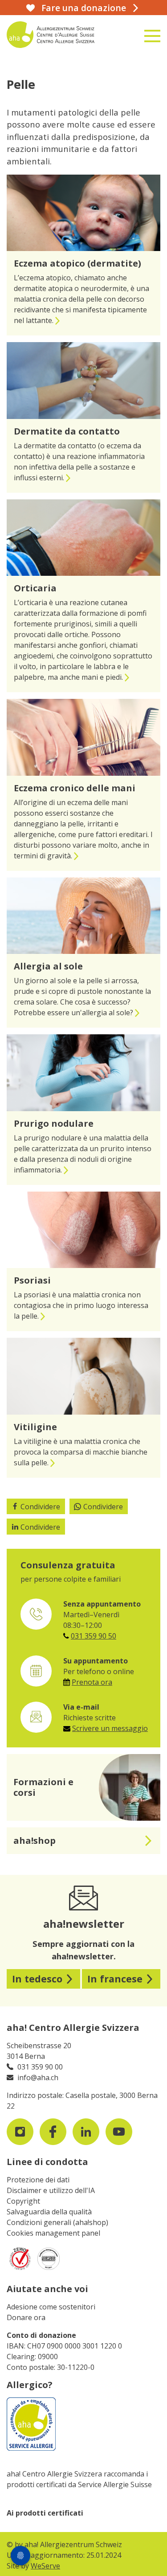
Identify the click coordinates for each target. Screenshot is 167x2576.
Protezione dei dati (38, 2180)
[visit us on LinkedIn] (86, 2132)
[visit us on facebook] (53, 2132)
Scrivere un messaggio (110, 1728)
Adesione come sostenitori (51, 2307)
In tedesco (37, 1979)
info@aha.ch (38, 2078)
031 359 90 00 (40, 2067)
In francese (115, 1979)
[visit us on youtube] (119, 2132)
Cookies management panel (53, 2233)
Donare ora (26, 2317)
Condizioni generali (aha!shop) (57, 2222)
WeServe (45, 2566)
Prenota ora (92, 1682)
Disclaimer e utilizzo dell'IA (51, 2190)
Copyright (23, 2201)
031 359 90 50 (94, 1636)
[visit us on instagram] (20, 2132)
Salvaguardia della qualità (49, 2212)
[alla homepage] (58, 35)
